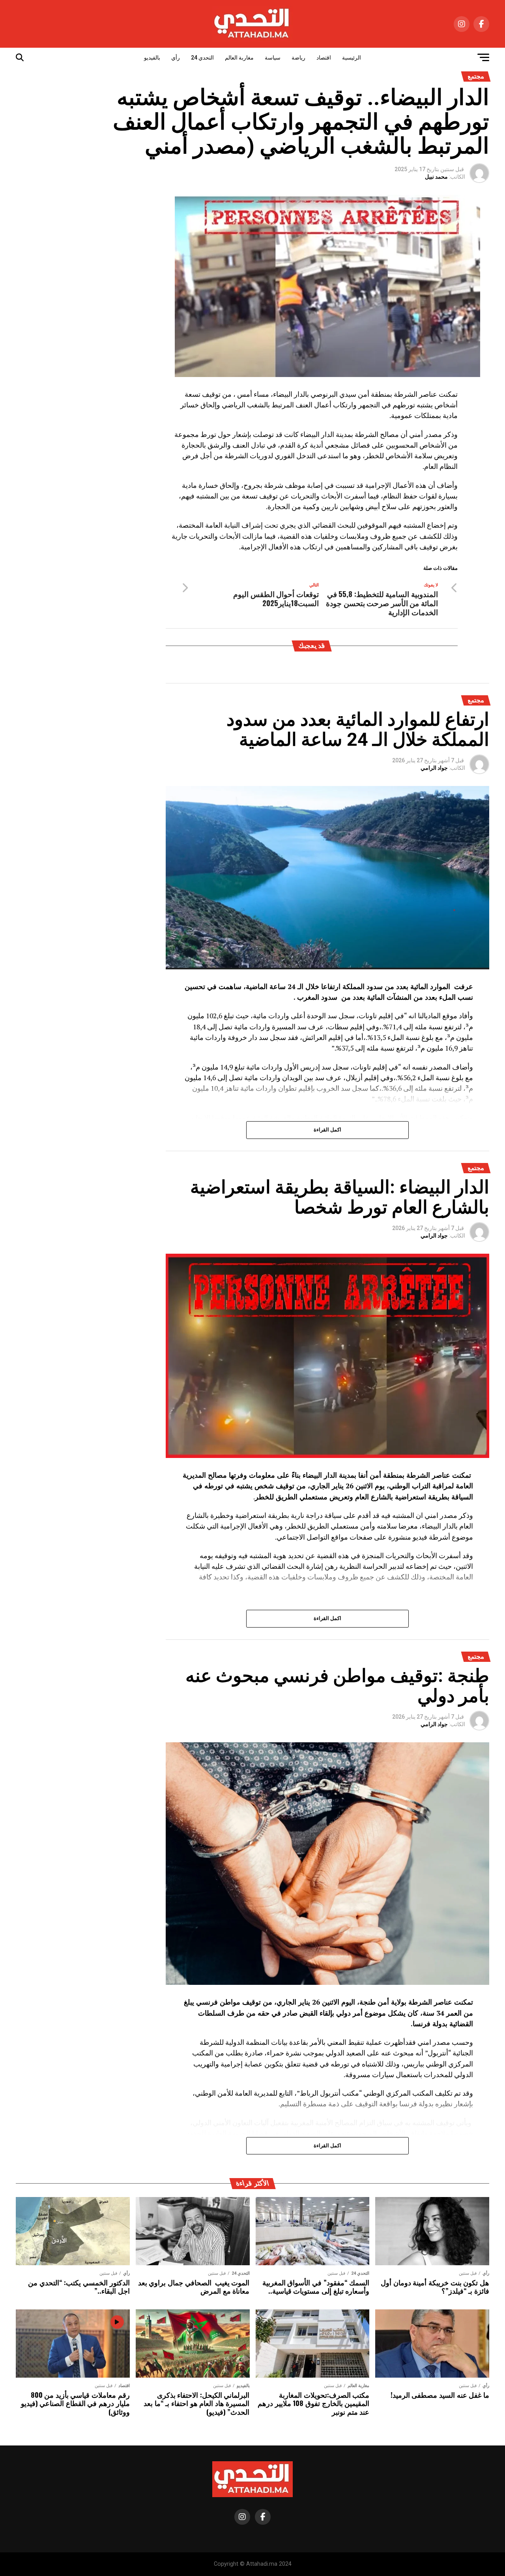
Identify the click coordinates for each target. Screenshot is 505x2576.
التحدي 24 (202, 58)
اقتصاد (324, 58)
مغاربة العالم (239, 58)
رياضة (298, 58)
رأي (176, 58)
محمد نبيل (436, 177)
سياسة (273, 58)
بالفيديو (152, 58)
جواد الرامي (434, 768)
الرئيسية (352, 58)
